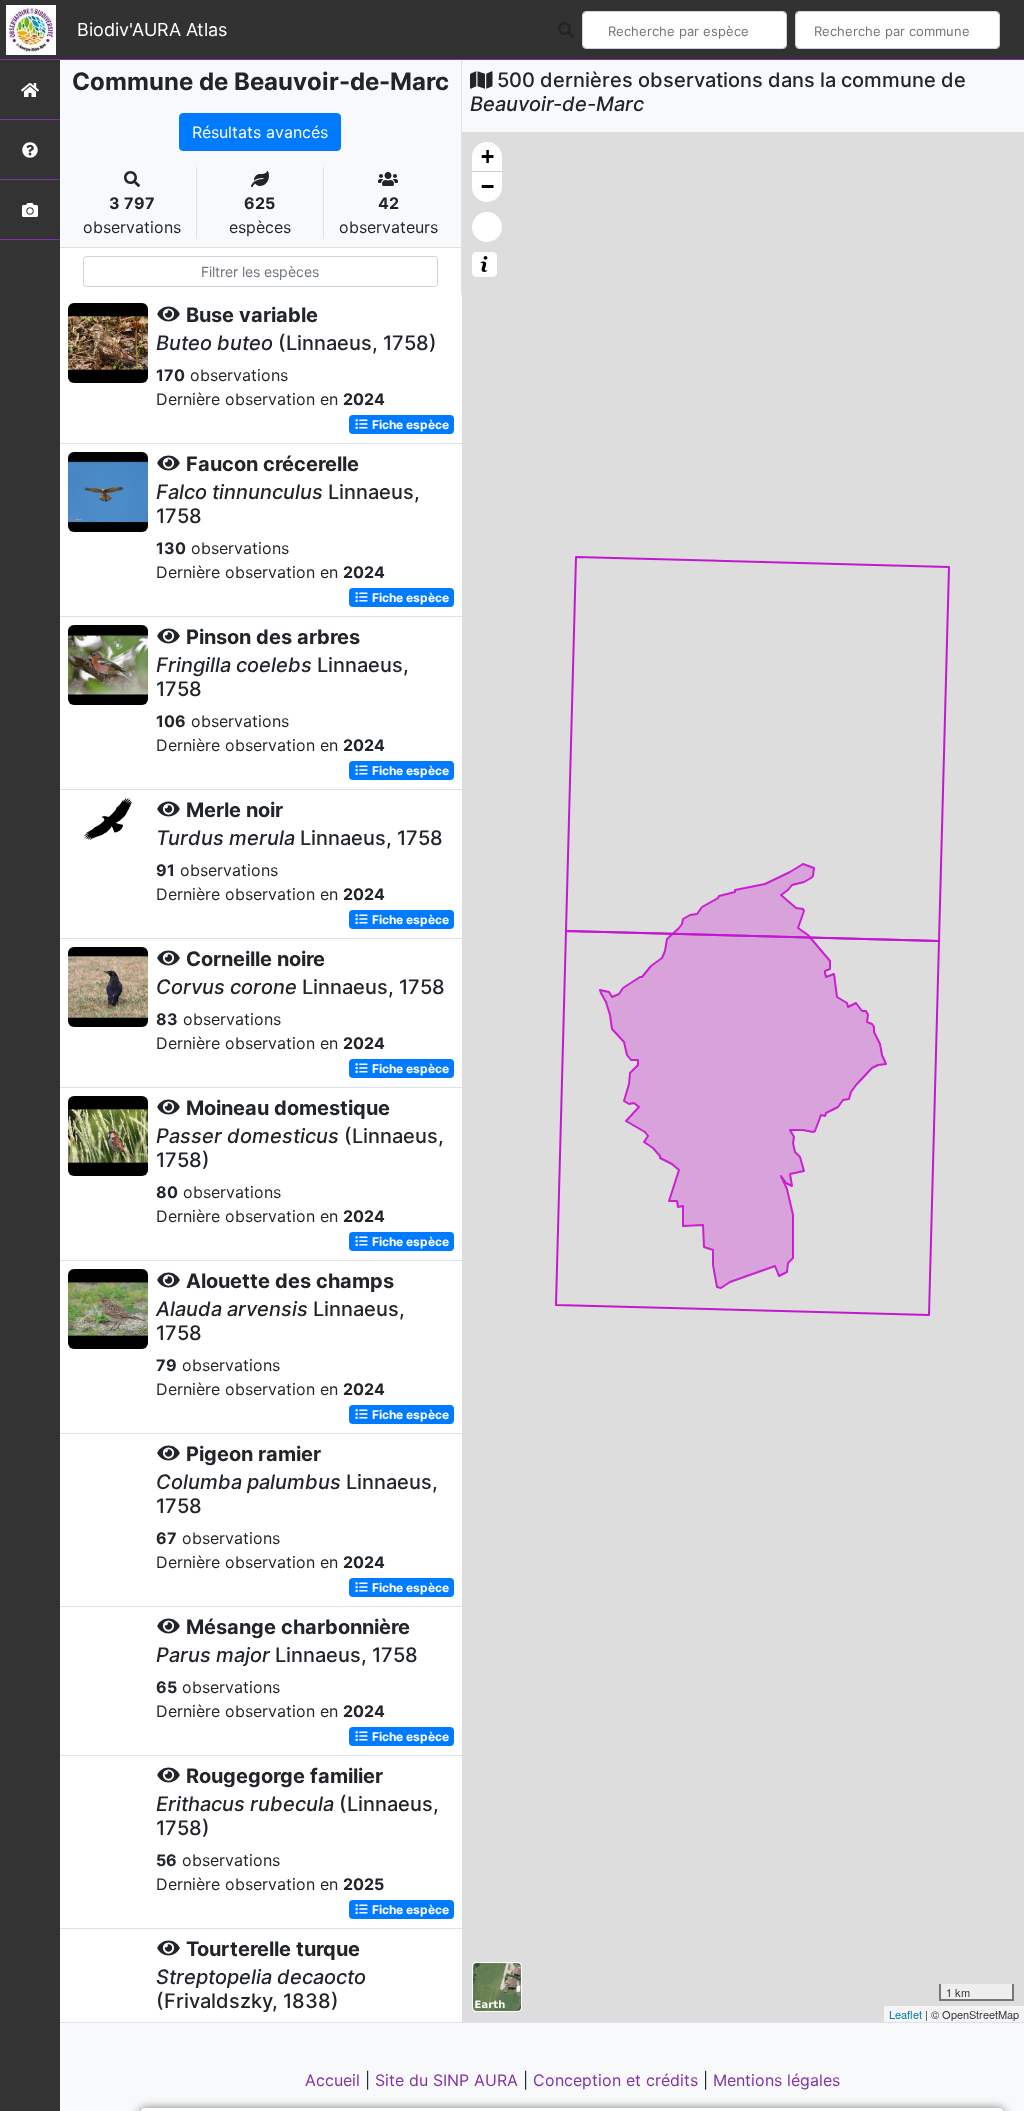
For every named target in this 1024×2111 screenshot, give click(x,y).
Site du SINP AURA (449, 2080)
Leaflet (905, 2014)
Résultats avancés (260, 132)
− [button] (487, 186)
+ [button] (487, 156)
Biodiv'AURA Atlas (152, 29)
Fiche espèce (409, 424)
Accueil (335, 2080)
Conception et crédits (618, 2080)
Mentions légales (776, 2080)
